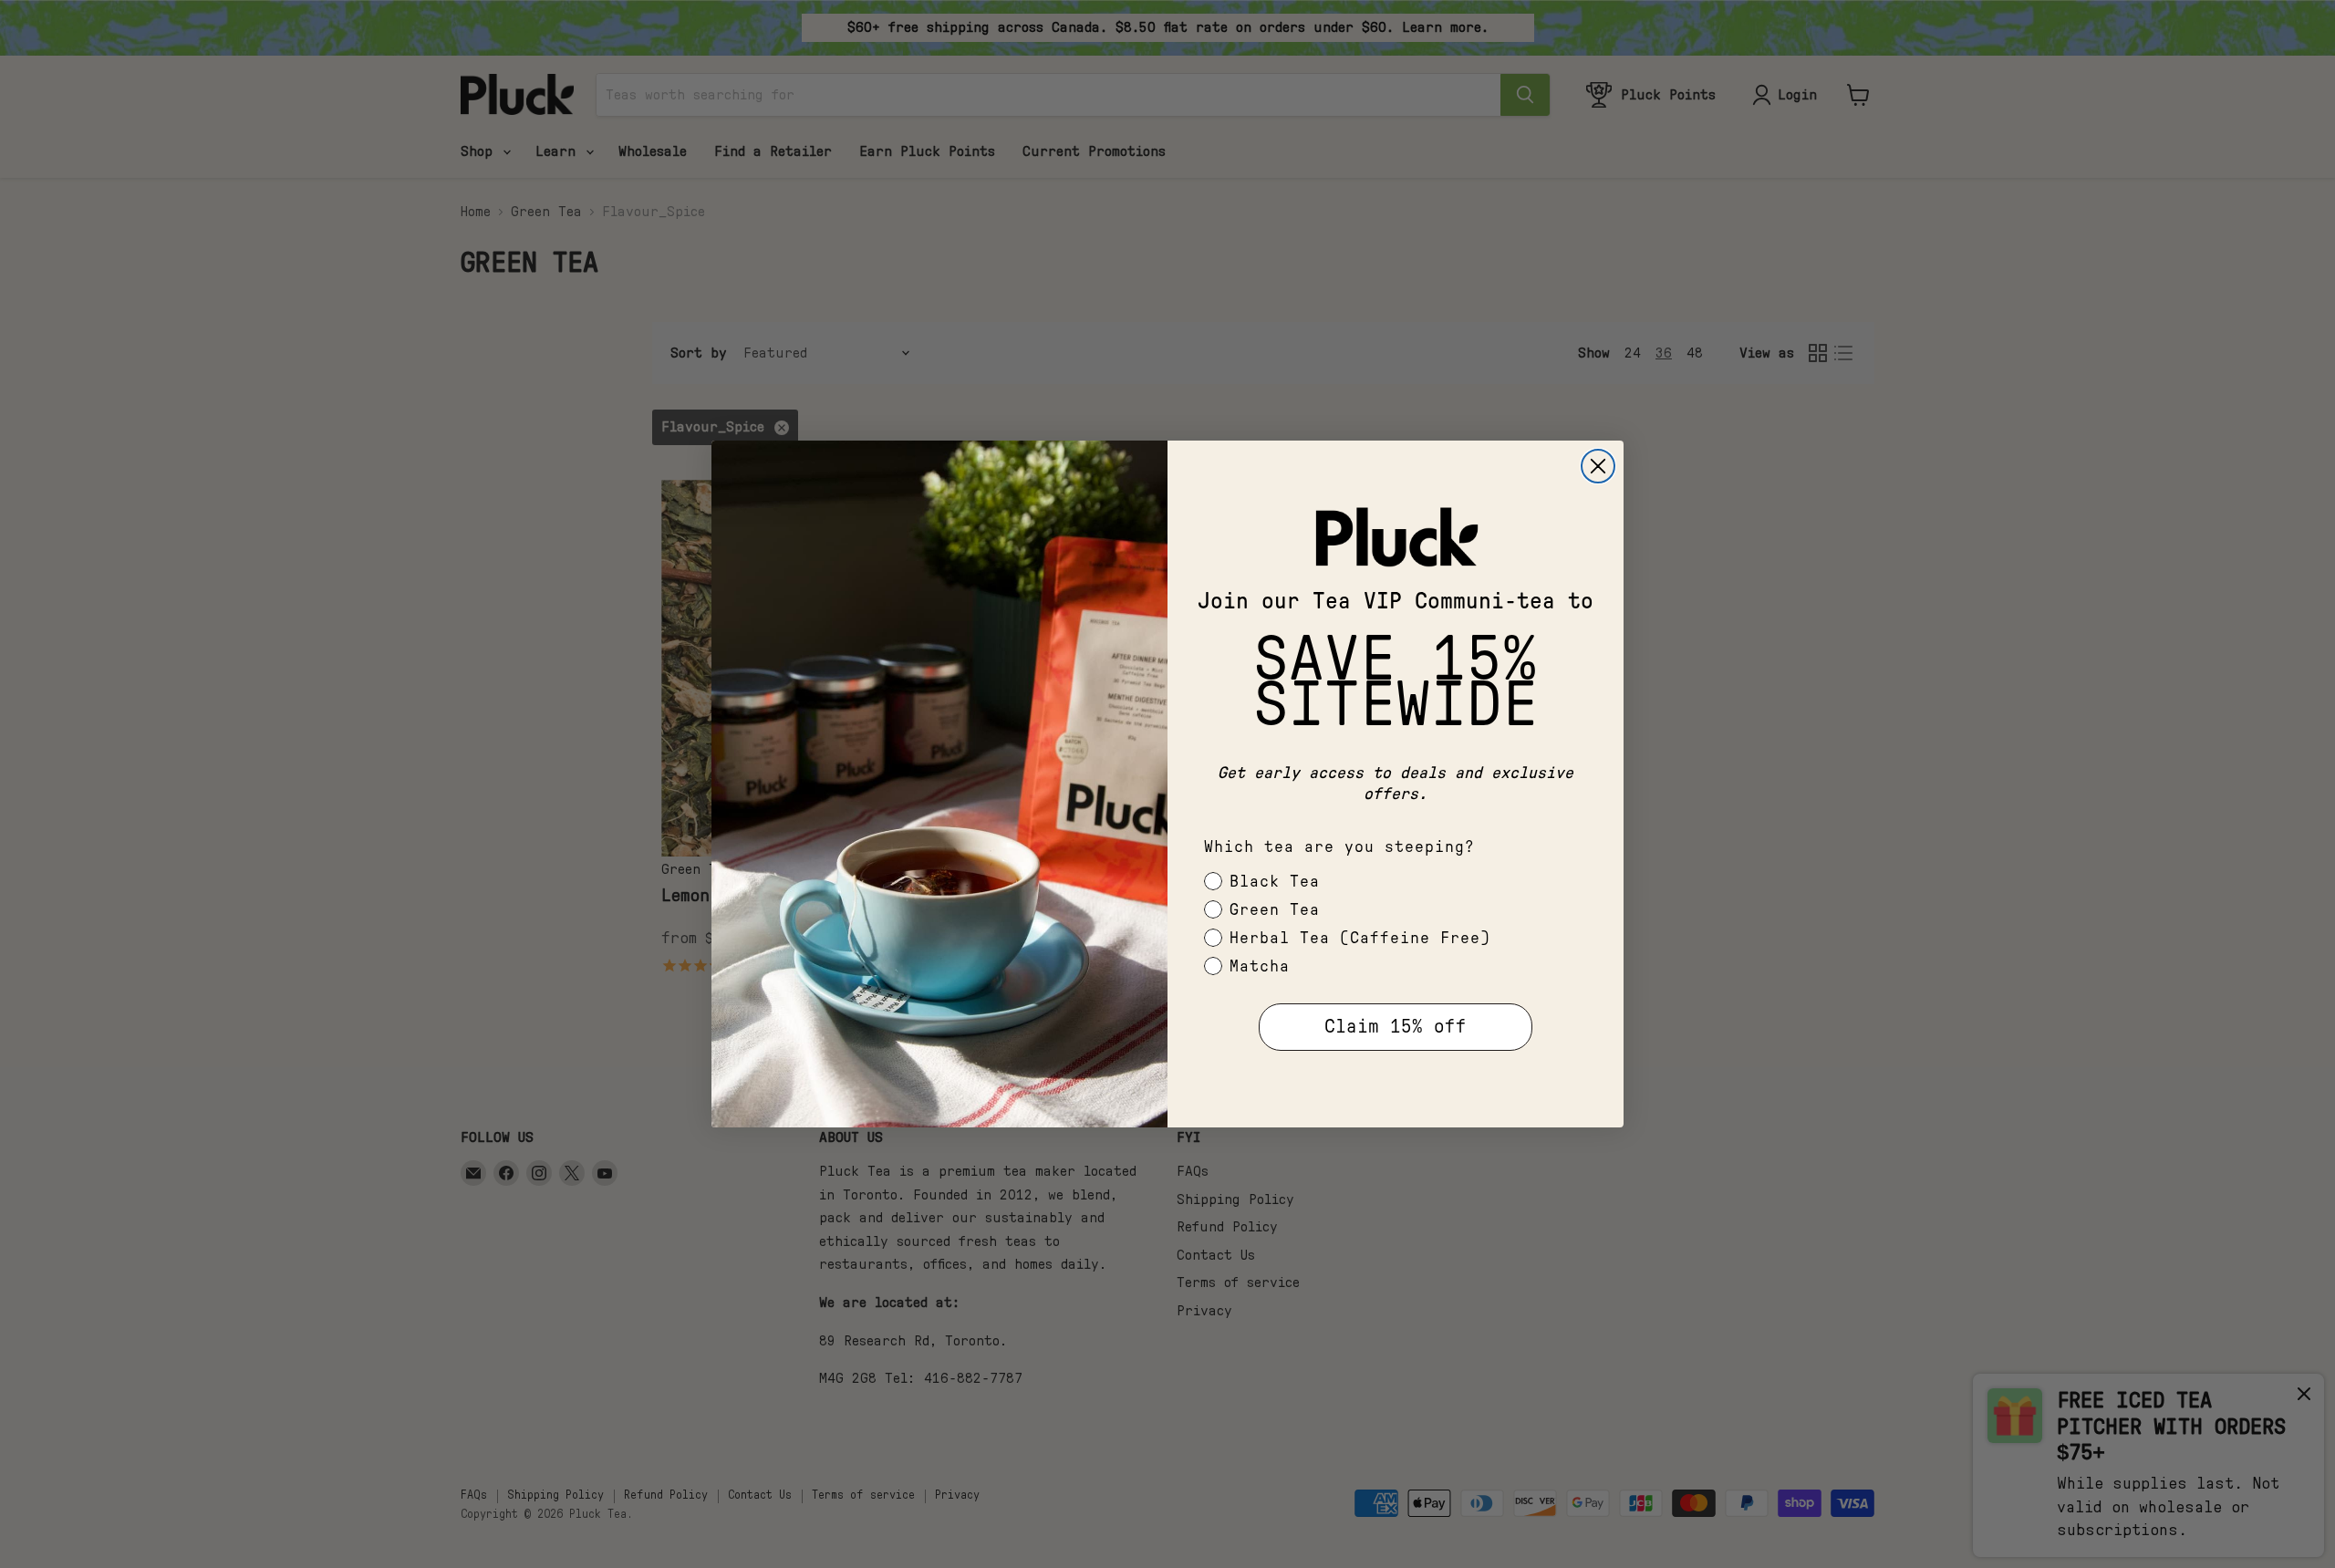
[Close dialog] (1598, 466)
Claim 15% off (1396, 1027)
